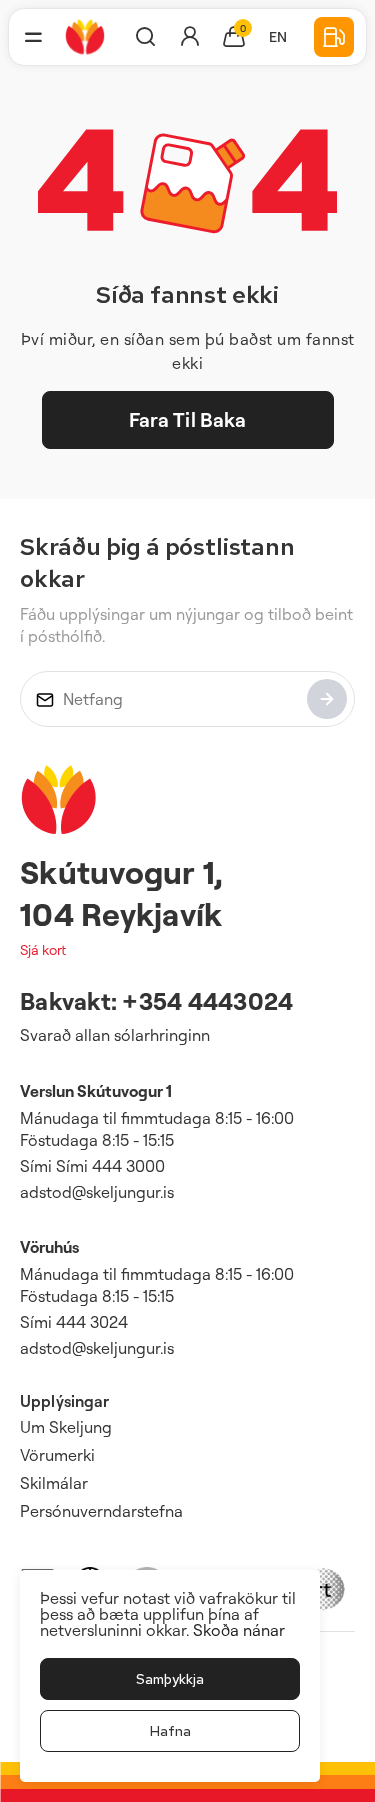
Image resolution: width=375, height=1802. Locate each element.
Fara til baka (188, 419)
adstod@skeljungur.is (97, 1192)
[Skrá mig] (327, 699)
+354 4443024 (207, 1001)
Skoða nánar (239, 1630)
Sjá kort (43, 949)
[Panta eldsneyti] (334, 37)
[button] (33, 37)
